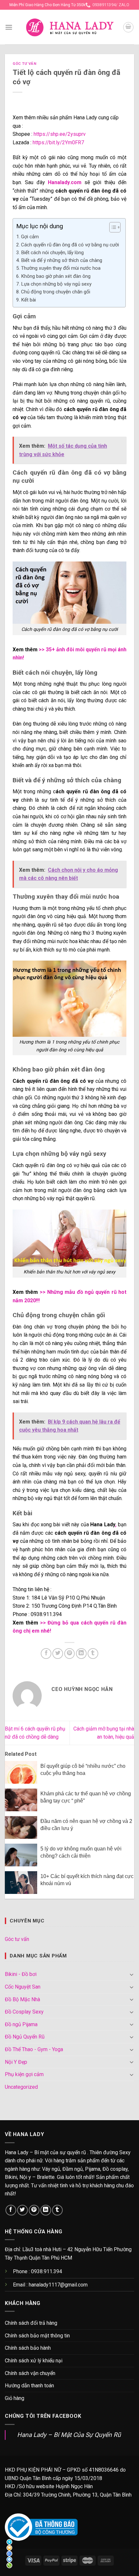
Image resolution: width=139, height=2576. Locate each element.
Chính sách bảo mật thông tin (37, 2336)
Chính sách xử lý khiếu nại (34, 2361)
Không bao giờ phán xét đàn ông (56, 276)
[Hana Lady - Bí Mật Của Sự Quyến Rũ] (70, 27)
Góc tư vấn (25, 64)
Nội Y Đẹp (16, 2062)
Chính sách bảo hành (28, 2348)
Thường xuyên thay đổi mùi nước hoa (61, 268)
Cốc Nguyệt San (23, 1987)
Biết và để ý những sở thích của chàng (62, 260)
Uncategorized (21, 2087)
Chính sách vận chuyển (30, 2373)
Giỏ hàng (15, 2398)
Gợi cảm (30, 237)
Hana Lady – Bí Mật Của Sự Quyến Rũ (69, 2435)
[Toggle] (132, 1974)
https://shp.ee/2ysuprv (60, 134)
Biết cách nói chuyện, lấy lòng (52, 253)
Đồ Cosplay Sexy (24, 2012)
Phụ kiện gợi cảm (24, 2074)
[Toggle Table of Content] (112, 227)
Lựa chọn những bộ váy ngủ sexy (56, 284)
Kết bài (28, 300)
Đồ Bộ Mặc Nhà (22, 1999)
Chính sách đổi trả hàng (31, 2323)
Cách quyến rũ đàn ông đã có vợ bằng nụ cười (70, 245)
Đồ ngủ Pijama (21, 2024)
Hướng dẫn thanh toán (29, 2386)
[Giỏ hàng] (128, 27)
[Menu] (9, 27)
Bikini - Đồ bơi (21, 1974)
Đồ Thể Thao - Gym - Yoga (34, 2049)
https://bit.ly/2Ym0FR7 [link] (58, 142)
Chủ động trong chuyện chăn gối (56, 292)
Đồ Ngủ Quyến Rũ (25, 2037)
